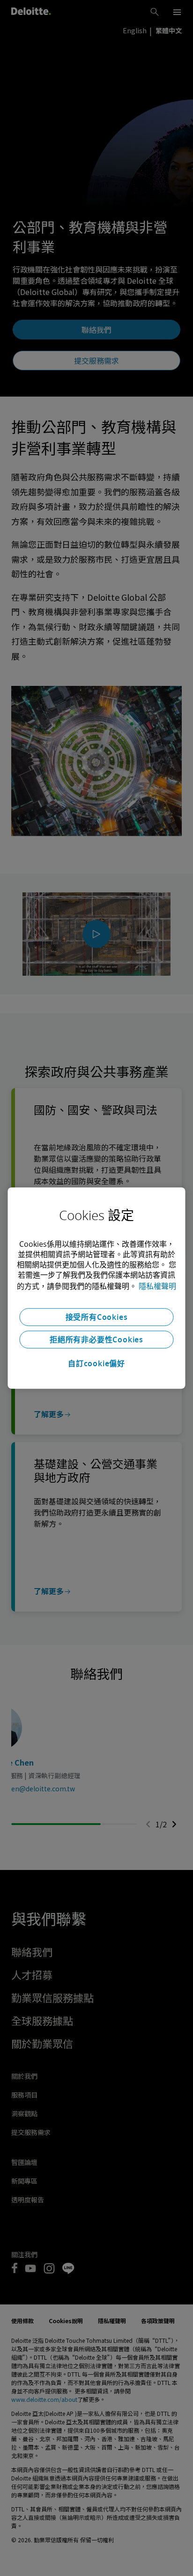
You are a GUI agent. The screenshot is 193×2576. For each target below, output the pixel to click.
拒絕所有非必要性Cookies (96, 1340)
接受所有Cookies (97, 1317)
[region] (96, 1288)
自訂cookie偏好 (96, 1363)
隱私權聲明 (157, 1286)
